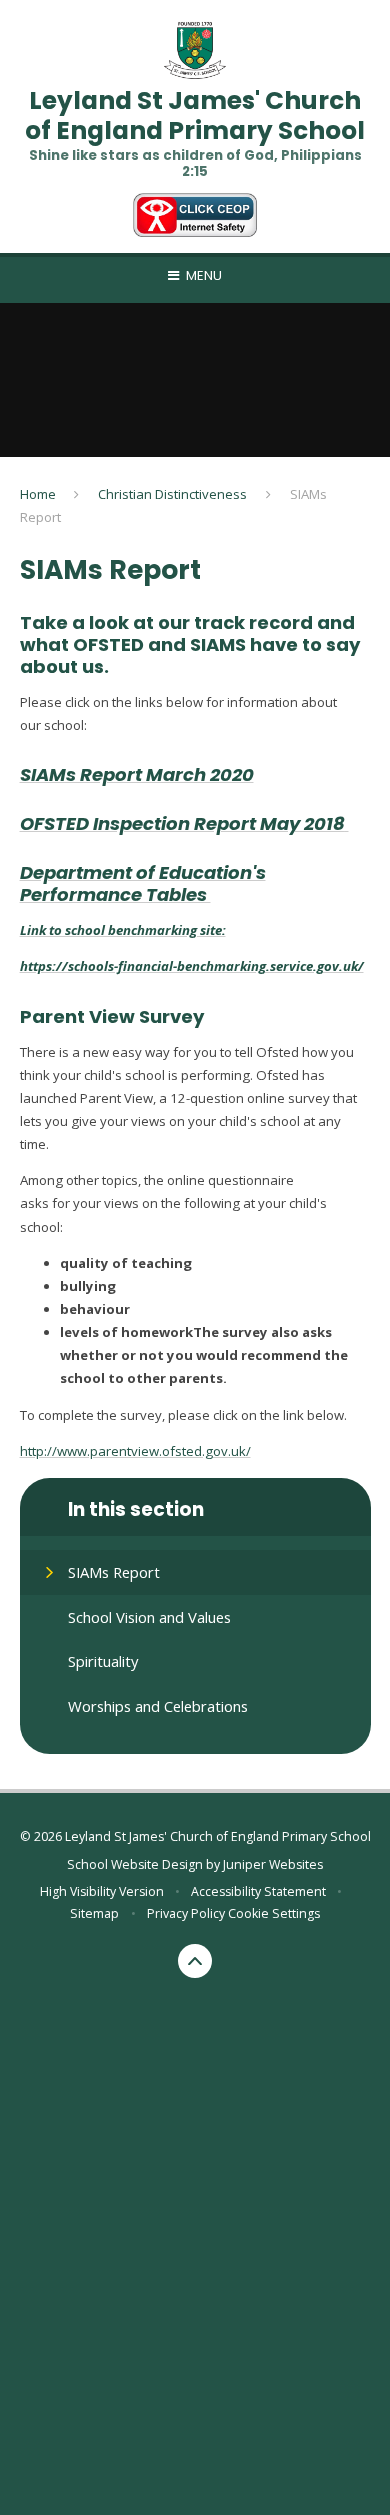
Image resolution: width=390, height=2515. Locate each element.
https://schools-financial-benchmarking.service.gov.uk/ (192, 966)
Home (38, 494)
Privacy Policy (186, 1913)
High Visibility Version (102, 1891)
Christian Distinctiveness (172, 494)
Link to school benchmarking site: (123, 930)
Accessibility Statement (258, 1891)
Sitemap (94, 1913)
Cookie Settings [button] (274, 1913)
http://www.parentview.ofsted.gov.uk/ (135, 1451)
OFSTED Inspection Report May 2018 (182, 823)
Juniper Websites (273, 1864)
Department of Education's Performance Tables (143, 883)
